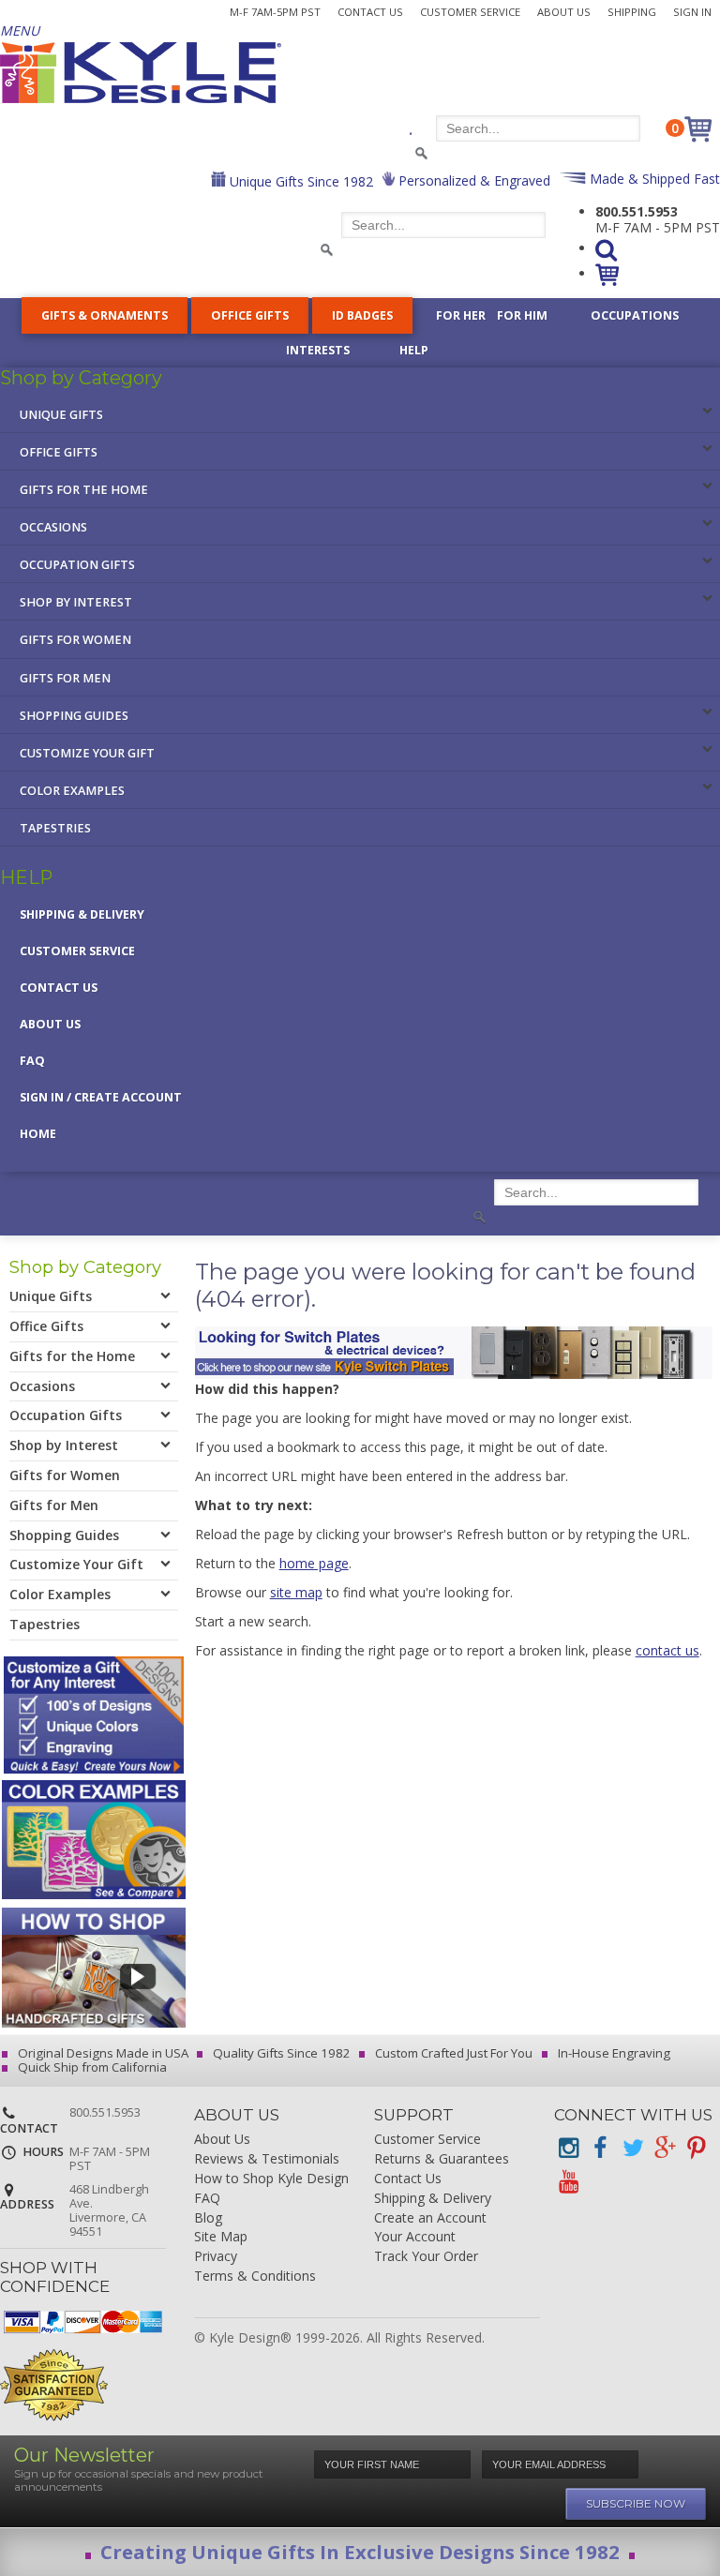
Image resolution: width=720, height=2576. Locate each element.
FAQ (32, 1061)
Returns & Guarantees (442, 2159)
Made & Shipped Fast (653, 179)
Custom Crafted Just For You (452, 2053)
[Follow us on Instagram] (568, 2148)
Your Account (415, 2237)
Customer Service (470, 12)
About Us (564, 12)
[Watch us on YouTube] (568, 2182)
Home (38, 1134)
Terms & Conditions (255, 2276)
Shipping (632, 12)
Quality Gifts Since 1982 (280, 2053)
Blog (208, 2218)
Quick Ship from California (91, 2067)
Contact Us (370, 12)
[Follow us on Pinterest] (696, 2148)
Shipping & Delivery (82, 914)
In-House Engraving (613, 2053)
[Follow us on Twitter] (632, 2148)
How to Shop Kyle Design (271, 2179)
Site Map (221, 2237)
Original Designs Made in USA (102, 2053)
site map (296, 1592)
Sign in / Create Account (101, 1097)
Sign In (692, 12)
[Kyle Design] (141, 73)
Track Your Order (426, 2257)
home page (314, 1563)
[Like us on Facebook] (600, 2148)
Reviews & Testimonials (267, 2159)
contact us (667, 1650)
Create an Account (430, 2218)
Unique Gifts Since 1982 (300, 181)
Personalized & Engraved (472, 180)
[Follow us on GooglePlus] (664, 2148)
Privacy (216, 2257)
